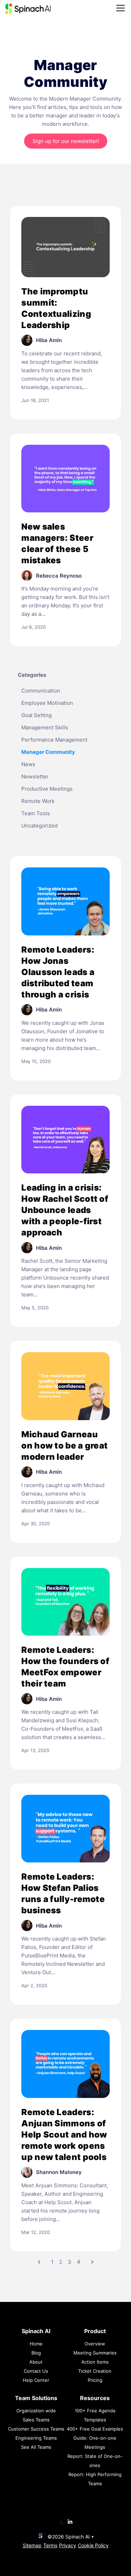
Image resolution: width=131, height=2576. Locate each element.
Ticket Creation (95, 2371)
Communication (41, 691)
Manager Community (48, 752)
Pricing (95, 2380)
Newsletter (35, 776)
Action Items (95, 2362)
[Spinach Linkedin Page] (70, 2522)
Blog (36, 2353)
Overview (95, 2344)
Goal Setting (37, 715)
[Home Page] (28, 9)
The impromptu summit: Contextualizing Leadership (56, 308)
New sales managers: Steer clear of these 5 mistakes (57, 543)
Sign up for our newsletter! (66, 141)
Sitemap (32, 2545)
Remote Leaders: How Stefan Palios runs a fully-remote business (63, 1893)
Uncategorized (39, 826)
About (36, 2362)
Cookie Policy (93, 2545)
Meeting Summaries (95, 2353)
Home (36, 2344)
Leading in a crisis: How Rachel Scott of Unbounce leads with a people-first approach (65, 1210)
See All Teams (36, 2447)
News (28, 764)
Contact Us (36, 2371)
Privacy (68, 2545)
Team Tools (36, 813)
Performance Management (54, 740)
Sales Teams (36, 2420)
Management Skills (45, 727)
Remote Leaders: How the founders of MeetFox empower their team (65, 1667)
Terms (50, 2545)
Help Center (36, 2380)
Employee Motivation (47, 703)
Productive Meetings (47, 789)
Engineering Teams (36, 2438)
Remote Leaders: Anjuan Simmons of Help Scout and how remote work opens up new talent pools (64, 2135)
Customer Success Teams (36, 2429)
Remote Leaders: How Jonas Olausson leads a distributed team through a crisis (58, 972)
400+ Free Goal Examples (95, 2429)
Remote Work (38, 801)
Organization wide (36, 2411)
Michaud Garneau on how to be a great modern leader (64, 1446)
